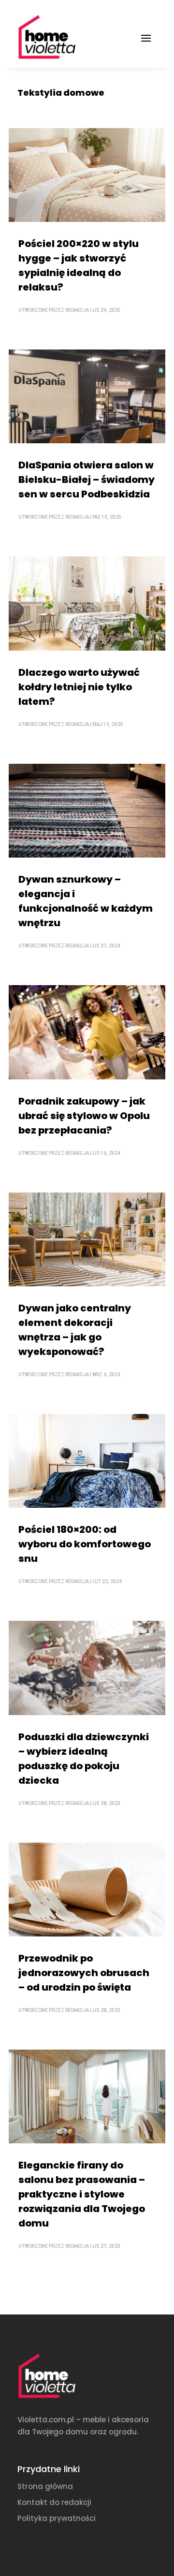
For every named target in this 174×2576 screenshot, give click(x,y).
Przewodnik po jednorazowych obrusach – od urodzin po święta (84, 1973)
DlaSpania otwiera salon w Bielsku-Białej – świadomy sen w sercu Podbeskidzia (87, 480)
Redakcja (77, 310)
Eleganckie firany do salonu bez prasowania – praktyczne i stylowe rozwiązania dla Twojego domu (82, 2194)
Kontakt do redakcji (54, 2502)
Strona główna (45, 2486)
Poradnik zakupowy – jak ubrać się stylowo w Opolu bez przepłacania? (84, 1116)
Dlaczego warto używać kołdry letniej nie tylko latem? (79, 687)
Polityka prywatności (57, 2518)
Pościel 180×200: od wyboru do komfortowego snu (85, 1544)
